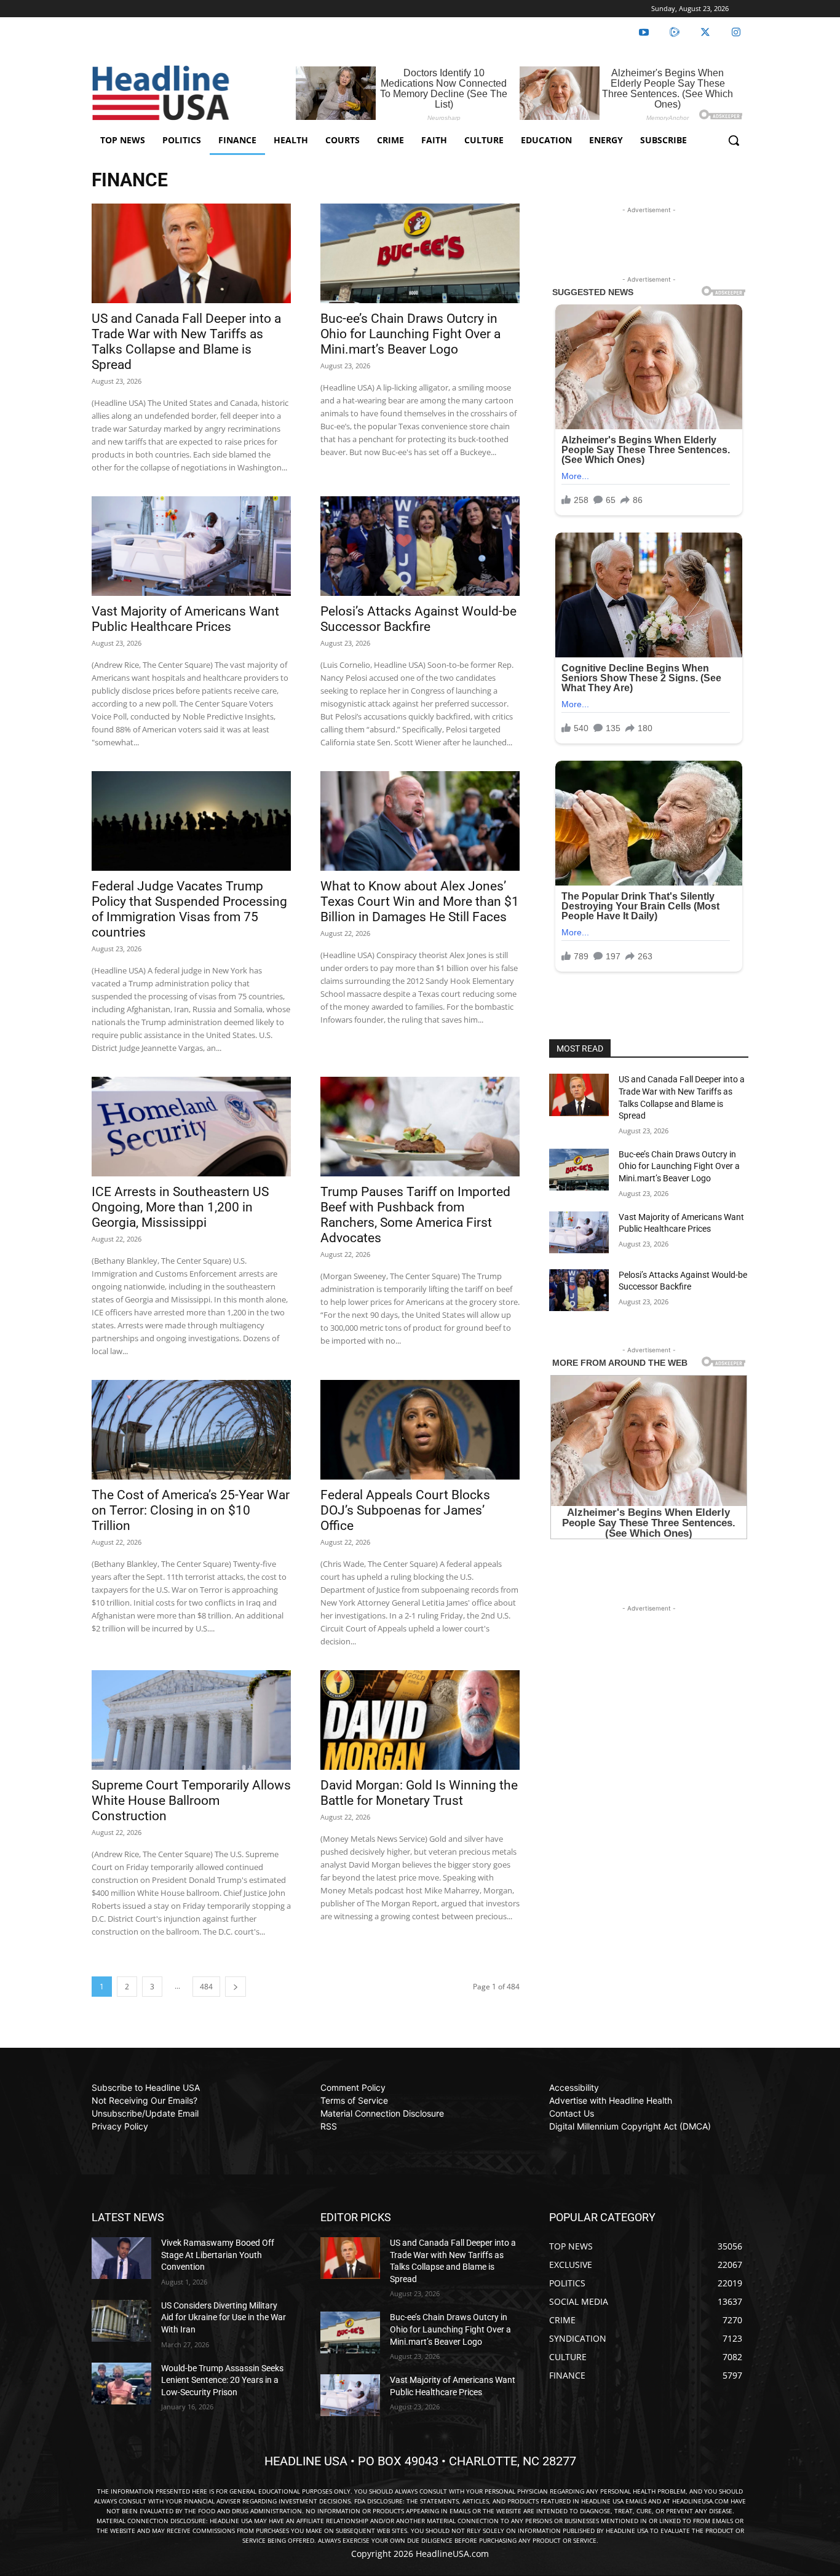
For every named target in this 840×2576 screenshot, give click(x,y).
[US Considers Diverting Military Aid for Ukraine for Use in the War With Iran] (121, 2321)
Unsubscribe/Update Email (145, 2113)
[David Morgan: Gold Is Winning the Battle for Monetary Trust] (420, 1720)
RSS (329, 2126)
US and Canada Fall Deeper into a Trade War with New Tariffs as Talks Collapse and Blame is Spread (186, 342)
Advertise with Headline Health (611, 2100)
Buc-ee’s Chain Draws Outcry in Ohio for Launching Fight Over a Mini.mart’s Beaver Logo (410, 334)
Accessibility (574, 2087)
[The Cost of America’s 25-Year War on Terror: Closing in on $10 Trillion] (191, 1430)
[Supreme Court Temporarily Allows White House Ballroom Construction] (191, 1720)
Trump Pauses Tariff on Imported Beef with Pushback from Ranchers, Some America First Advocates (415, 1215)
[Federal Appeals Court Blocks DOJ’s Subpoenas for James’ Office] (420, 1430)
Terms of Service (354, 2100)
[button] (734, 140)
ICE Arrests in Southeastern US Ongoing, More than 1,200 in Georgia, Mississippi (180, 1207)
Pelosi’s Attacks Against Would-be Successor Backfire (418, 619)
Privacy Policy (120, 2126)
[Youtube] (644, 33)
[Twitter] (705, 33)
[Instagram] (736, 33)
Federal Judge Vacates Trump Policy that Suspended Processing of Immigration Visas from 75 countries (189, 909)
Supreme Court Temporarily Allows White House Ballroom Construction (191, 1801)
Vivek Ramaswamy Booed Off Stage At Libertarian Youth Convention (218, 2255)
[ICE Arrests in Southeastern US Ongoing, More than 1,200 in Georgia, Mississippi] (191, 1127)
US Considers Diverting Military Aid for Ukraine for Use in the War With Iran (224, 2317)
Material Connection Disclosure (382, 2113)
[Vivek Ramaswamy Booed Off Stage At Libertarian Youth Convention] (121, 2258)
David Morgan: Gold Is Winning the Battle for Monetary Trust (419, 1793)
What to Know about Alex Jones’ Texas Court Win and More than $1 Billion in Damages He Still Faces (420, 902)
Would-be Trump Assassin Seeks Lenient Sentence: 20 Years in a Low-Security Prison (222, 2380)
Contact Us (572, 2113)
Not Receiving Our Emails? (145, 2100)
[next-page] (236, 1987)
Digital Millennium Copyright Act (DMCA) (630, 2126)
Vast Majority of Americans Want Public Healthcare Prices (185, 619)
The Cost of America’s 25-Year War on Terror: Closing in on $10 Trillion (191, 1510)
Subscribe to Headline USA (146, 2087)
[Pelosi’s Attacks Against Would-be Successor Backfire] (420, 546)
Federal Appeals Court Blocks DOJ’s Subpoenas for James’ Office (405, 1510)
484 (206, 1987)
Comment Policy (353, 2087)
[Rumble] (675, 33)
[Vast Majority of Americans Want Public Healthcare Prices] (191, 546)
